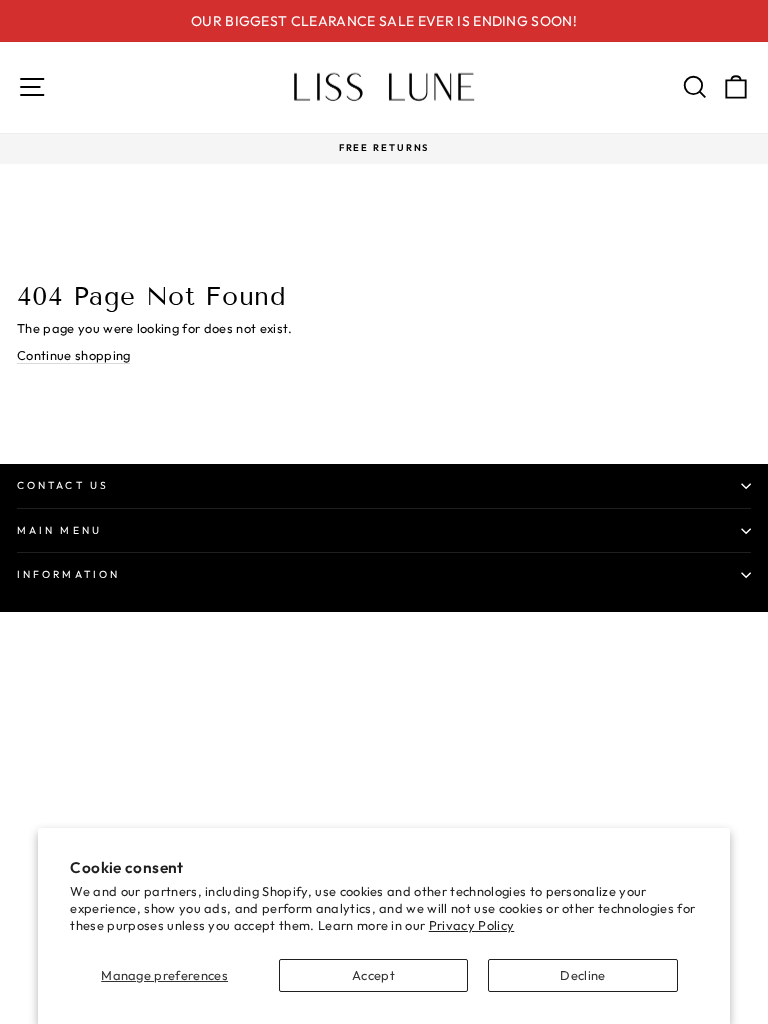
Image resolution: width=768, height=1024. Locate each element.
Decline (582, 975)
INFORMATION (68, 574)
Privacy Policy (472, 925)
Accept (373, 975)
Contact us (63, 485)
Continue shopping (73, 355)
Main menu (59, 530)
